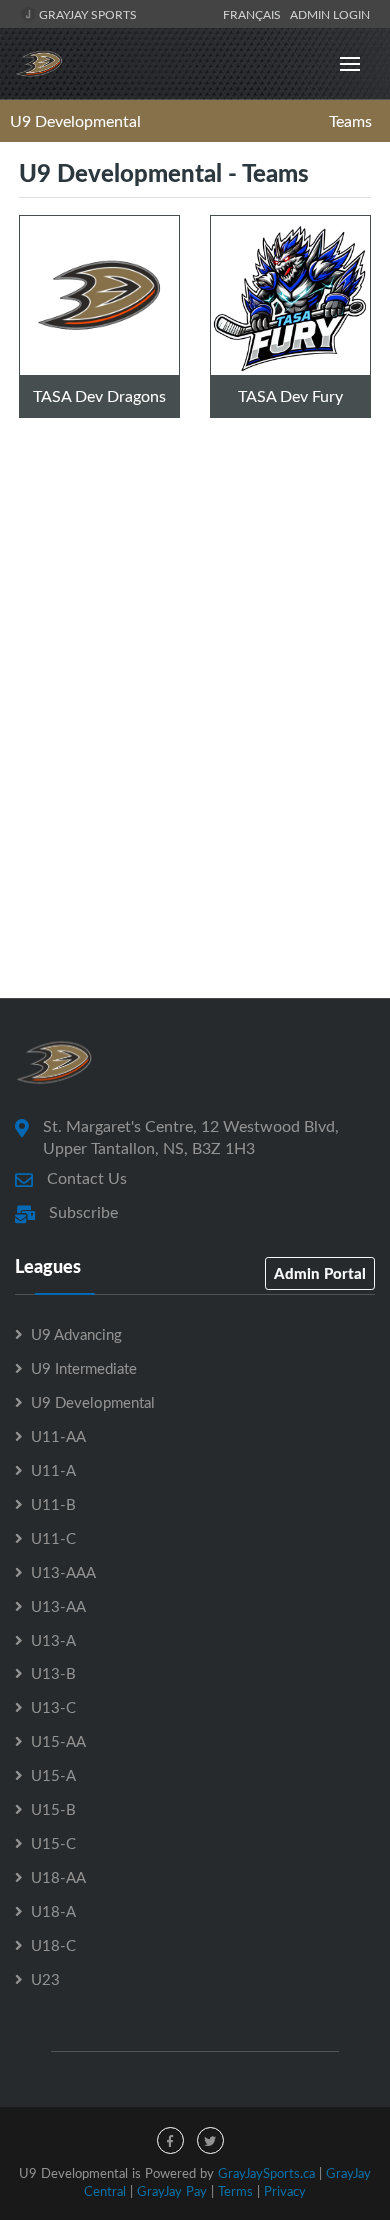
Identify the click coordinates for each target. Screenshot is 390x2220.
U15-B (53, 1809)
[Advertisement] (195, 758)
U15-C (53, 1843)
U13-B (53, 1673)
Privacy (285, 2191)
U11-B (53, 1504)
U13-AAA (63, 1572)
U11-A (53, 1470)
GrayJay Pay (172, 2191)
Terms (235, 2191)
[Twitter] (210, 2140)
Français (255, 14)
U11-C (53, 1538)
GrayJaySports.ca (266, 2173)
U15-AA (58, 1741)
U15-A (53, 1775)
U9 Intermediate (84, 1368)
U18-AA (58, 1877)
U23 (45, 1979)
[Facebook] (170, 2140)
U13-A (53, 1640)
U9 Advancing (76, 1334)
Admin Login (330, 14)
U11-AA (58, 1436)
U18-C (53, 1945)
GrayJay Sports (86, 14)
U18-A (53, 1911)
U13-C (53, 1707)
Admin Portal (320, 1273)
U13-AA (58, 1606)
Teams (350, 121)
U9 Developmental (75, 121)
